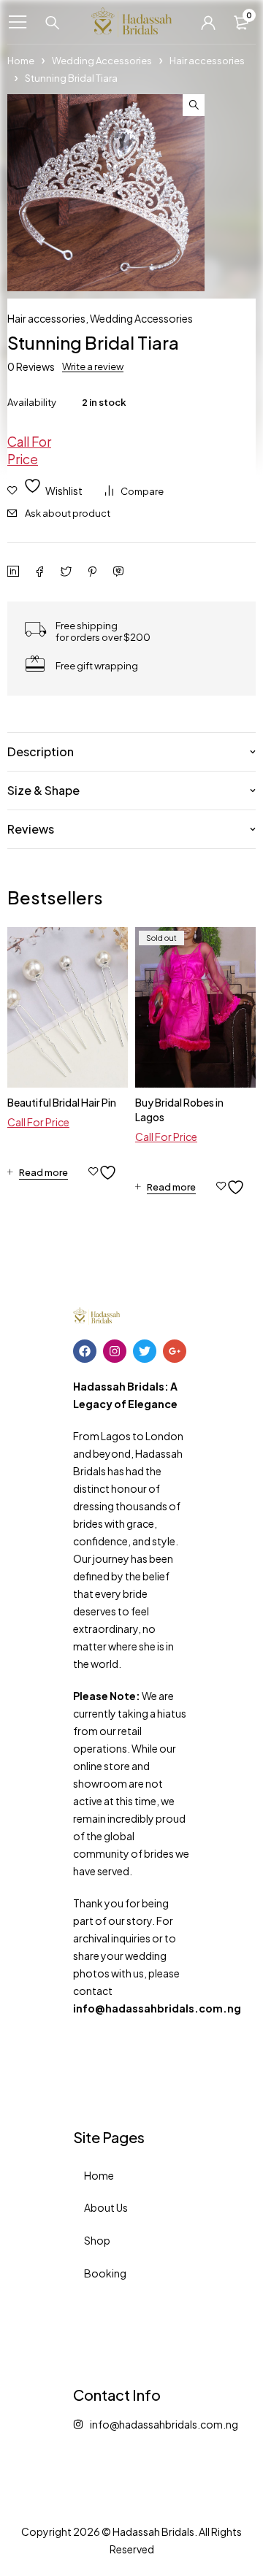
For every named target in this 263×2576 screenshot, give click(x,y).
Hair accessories (207, 61)
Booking (105, 2273)
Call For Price (29, 450)
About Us (106, 2207)
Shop (97, 2240)
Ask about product (68, 513)
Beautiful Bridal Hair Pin (62, 1102)
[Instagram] (115, 1351)
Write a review (93, 366)
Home (21, 61)
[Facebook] (85, 1351)
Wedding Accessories (102, 61)
